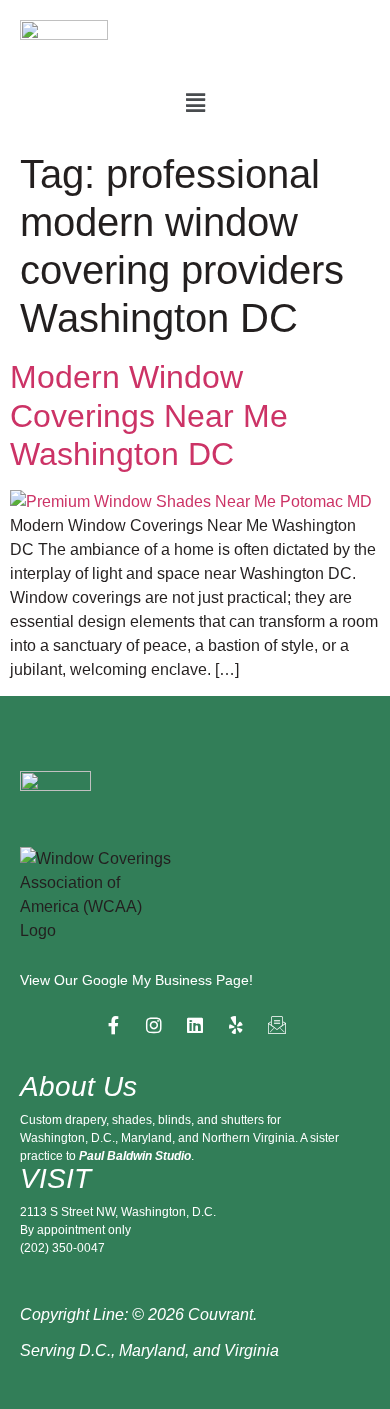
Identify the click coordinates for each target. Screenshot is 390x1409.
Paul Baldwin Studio (135, 1156)
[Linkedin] (195, 1025)
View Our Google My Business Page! (136, 980)
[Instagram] (154, 1025)
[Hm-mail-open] (277, 1025)
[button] (195, 103)
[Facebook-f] (113, 1025)
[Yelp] (236, 1025)
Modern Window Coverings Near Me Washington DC (149, 415)
